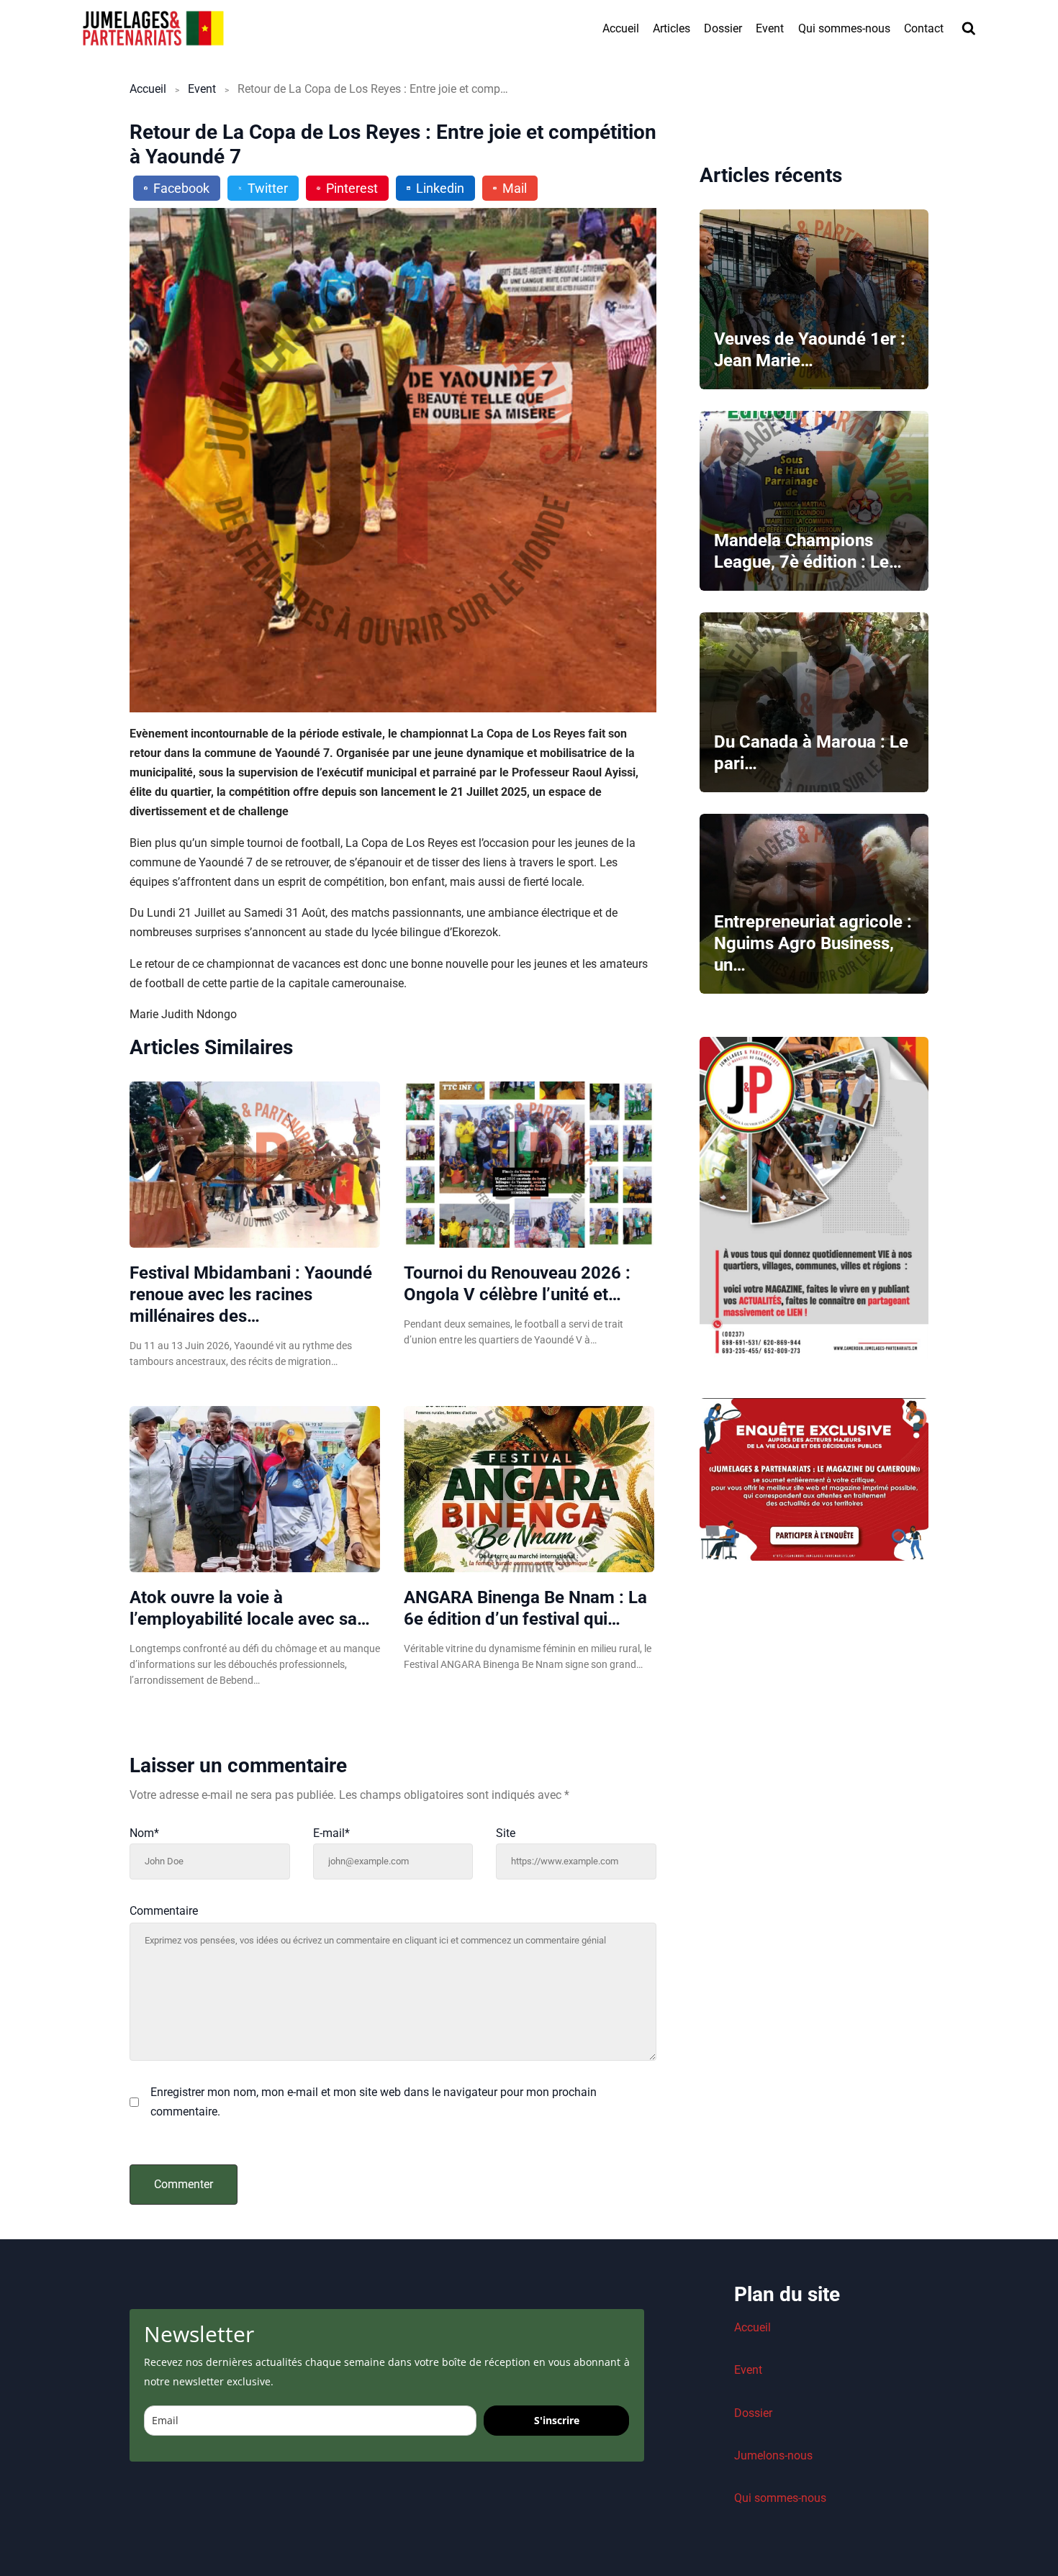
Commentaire (164, 1911)
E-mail (331, 1833)
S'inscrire (557, 2420)
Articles (672, 28)
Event (770, 28)
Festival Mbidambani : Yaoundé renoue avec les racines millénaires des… (251, 1294)
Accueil (621, 28)
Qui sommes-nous (844, 28)
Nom (144, 1833)
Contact (924, 28)
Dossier (723, 28)
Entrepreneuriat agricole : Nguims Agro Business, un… (813, 943)
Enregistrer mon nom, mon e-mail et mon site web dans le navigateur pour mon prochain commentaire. (374, 2102)
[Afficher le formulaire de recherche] (969, 29)
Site (506, 1833)
